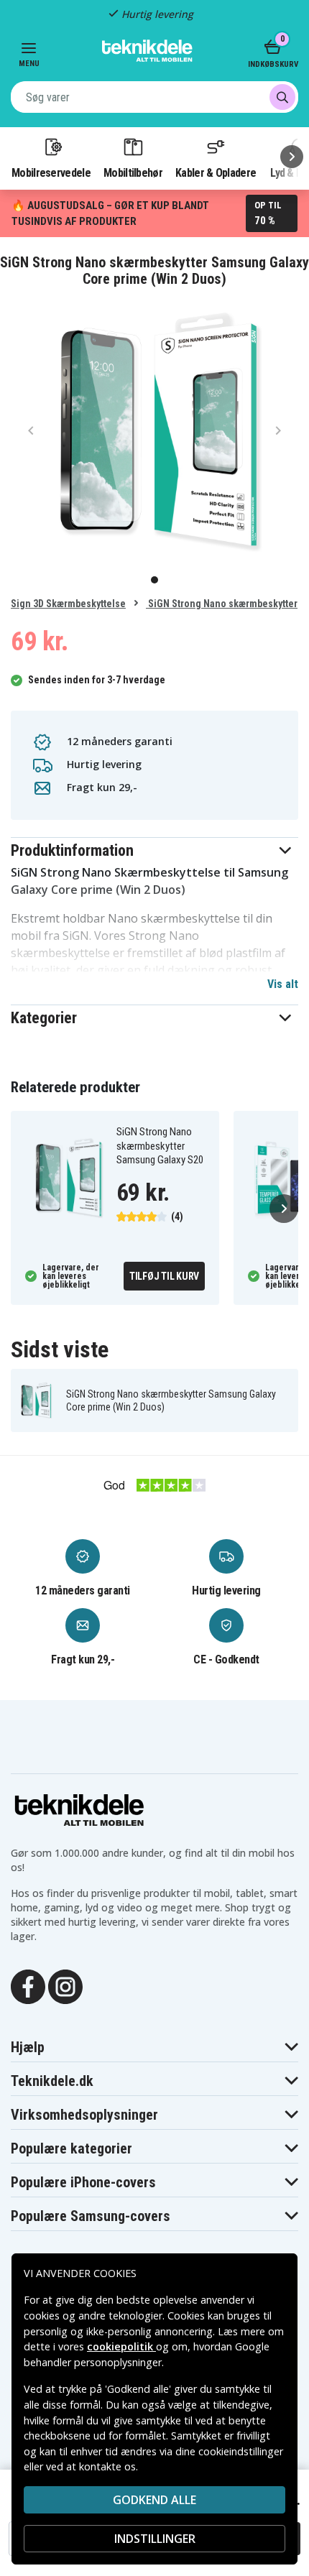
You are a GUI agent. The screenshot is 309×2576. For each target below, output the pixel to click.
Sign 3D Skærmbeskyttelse (68, 604)
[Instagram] (65, 1985)
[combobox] (154, 97)
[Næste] (292, 157)
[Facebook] (28, 1985)
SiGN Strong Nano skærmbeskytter (222, 604)
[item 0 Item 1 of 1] (154, 430)
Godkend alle (154, 2500)
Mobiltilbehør (133, 172)
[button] (154, 850)
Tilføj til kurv (164, 1276)
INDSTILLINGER (155, 2539)
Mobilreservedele (51, 172)
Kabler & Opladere (216, 172)
